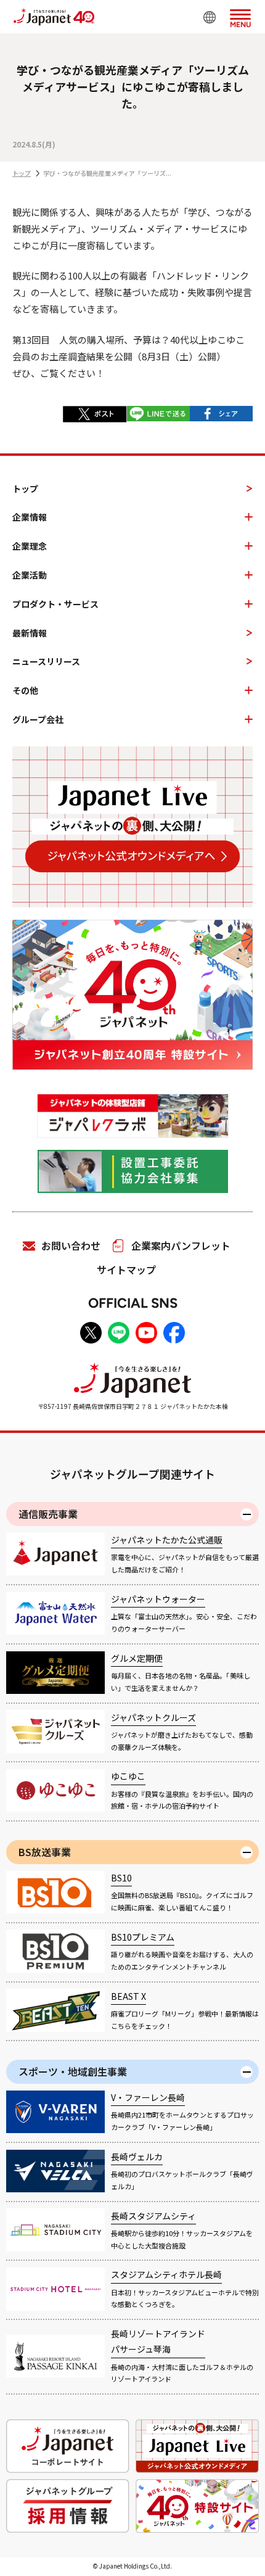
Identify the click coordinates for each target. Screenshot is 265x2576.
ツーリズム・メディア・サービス (160, 229)
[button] (240, 16)
